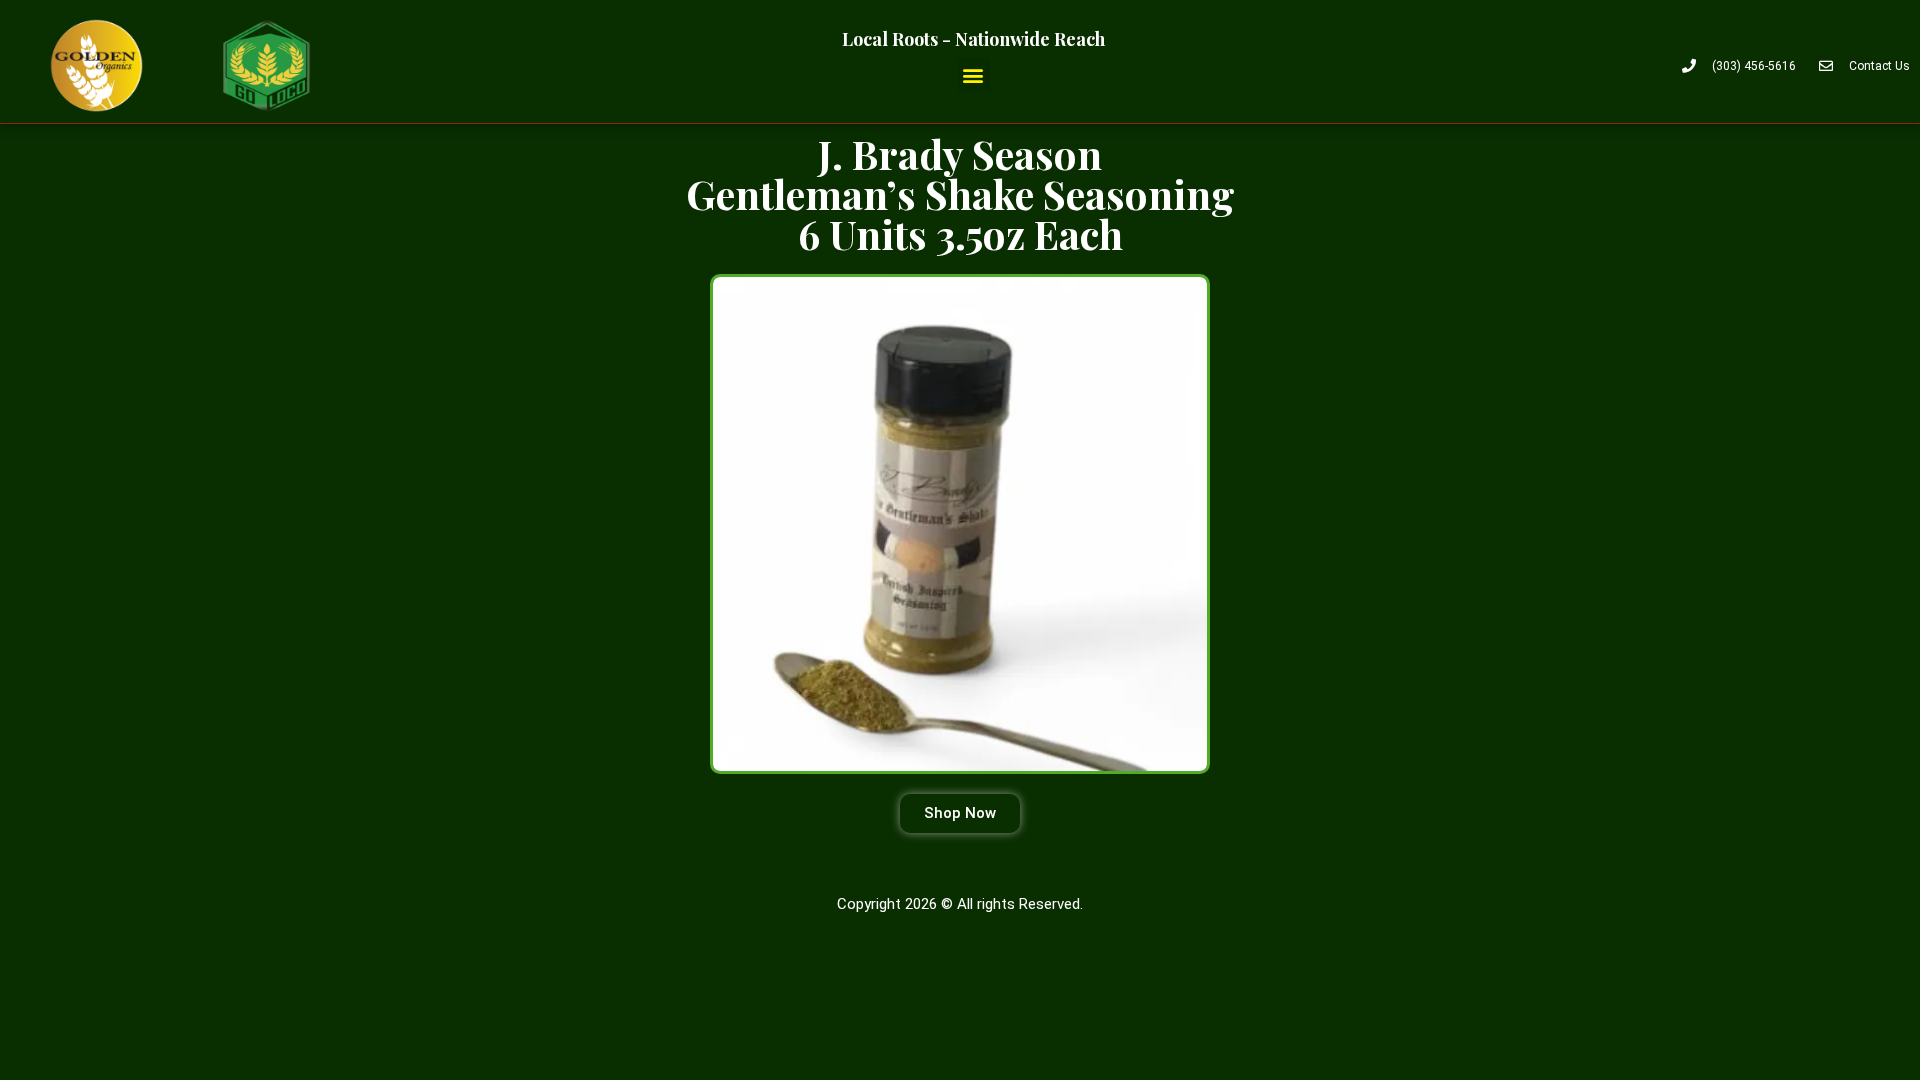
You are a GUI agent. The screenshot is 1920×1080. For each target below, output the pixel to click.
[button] (973, 74)
